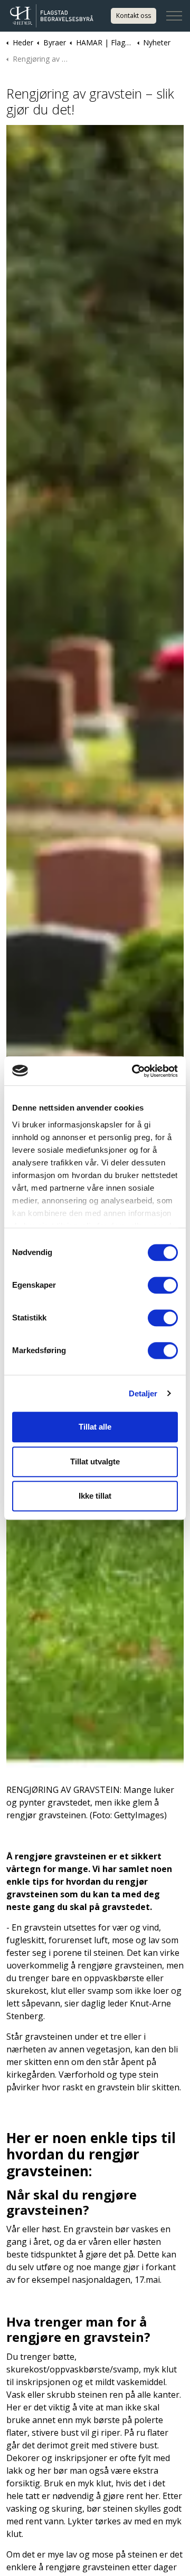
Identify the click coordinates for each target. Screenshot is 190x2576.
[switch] (163, 1285)
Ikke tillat (95, 1496)
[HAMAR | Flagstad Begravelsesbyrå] (55, 16)
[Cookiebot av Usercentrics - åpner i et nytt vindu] (134, 1071)
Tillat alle (95, 1427)
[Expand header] (174, 16)
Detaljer (143, 1393)
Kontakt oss (134, 16)
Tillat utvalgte (95, 1461)
